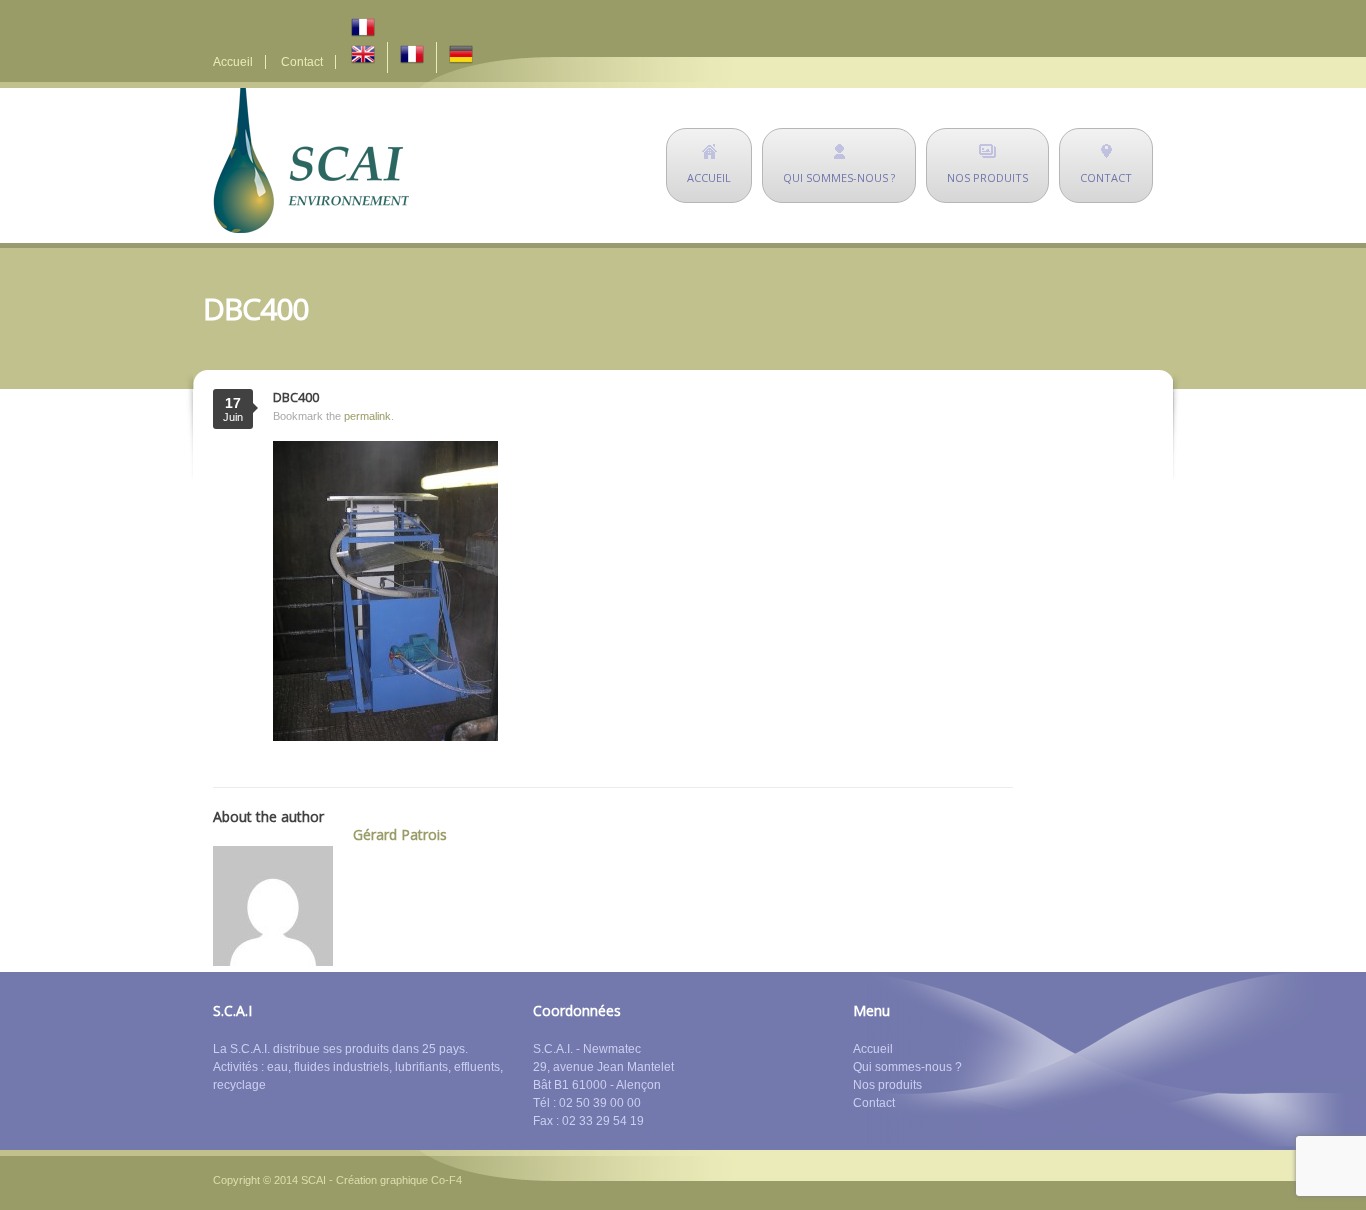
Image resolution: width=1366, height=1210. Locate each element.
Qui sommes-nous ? (907, 1067)
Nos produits (887, 1085)
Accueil (233, 62)
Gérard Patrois (400, 834)
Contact (302, 62)
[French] (418, 28)
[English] (363, 57)
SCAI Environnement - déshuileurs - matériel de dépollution (311, 160)
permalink (367, 416)
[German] (461, 57)
